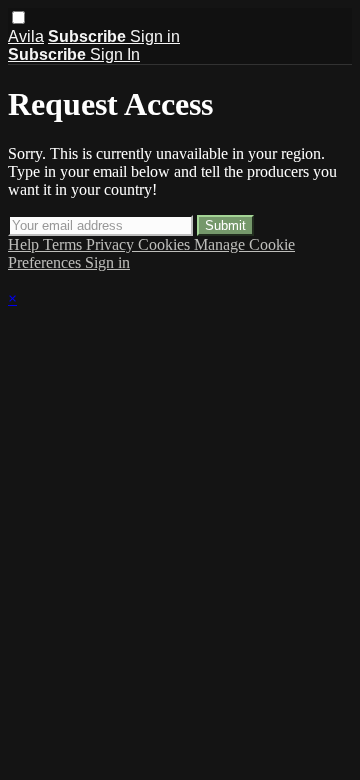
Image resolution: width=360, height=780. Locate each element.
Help (25, 244)
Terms (64, 244)
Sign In (115, 54)
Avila (26, 36)
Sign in (155, 36)
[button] (18, 17)
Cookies (166, 244)
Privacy (112, 244)
